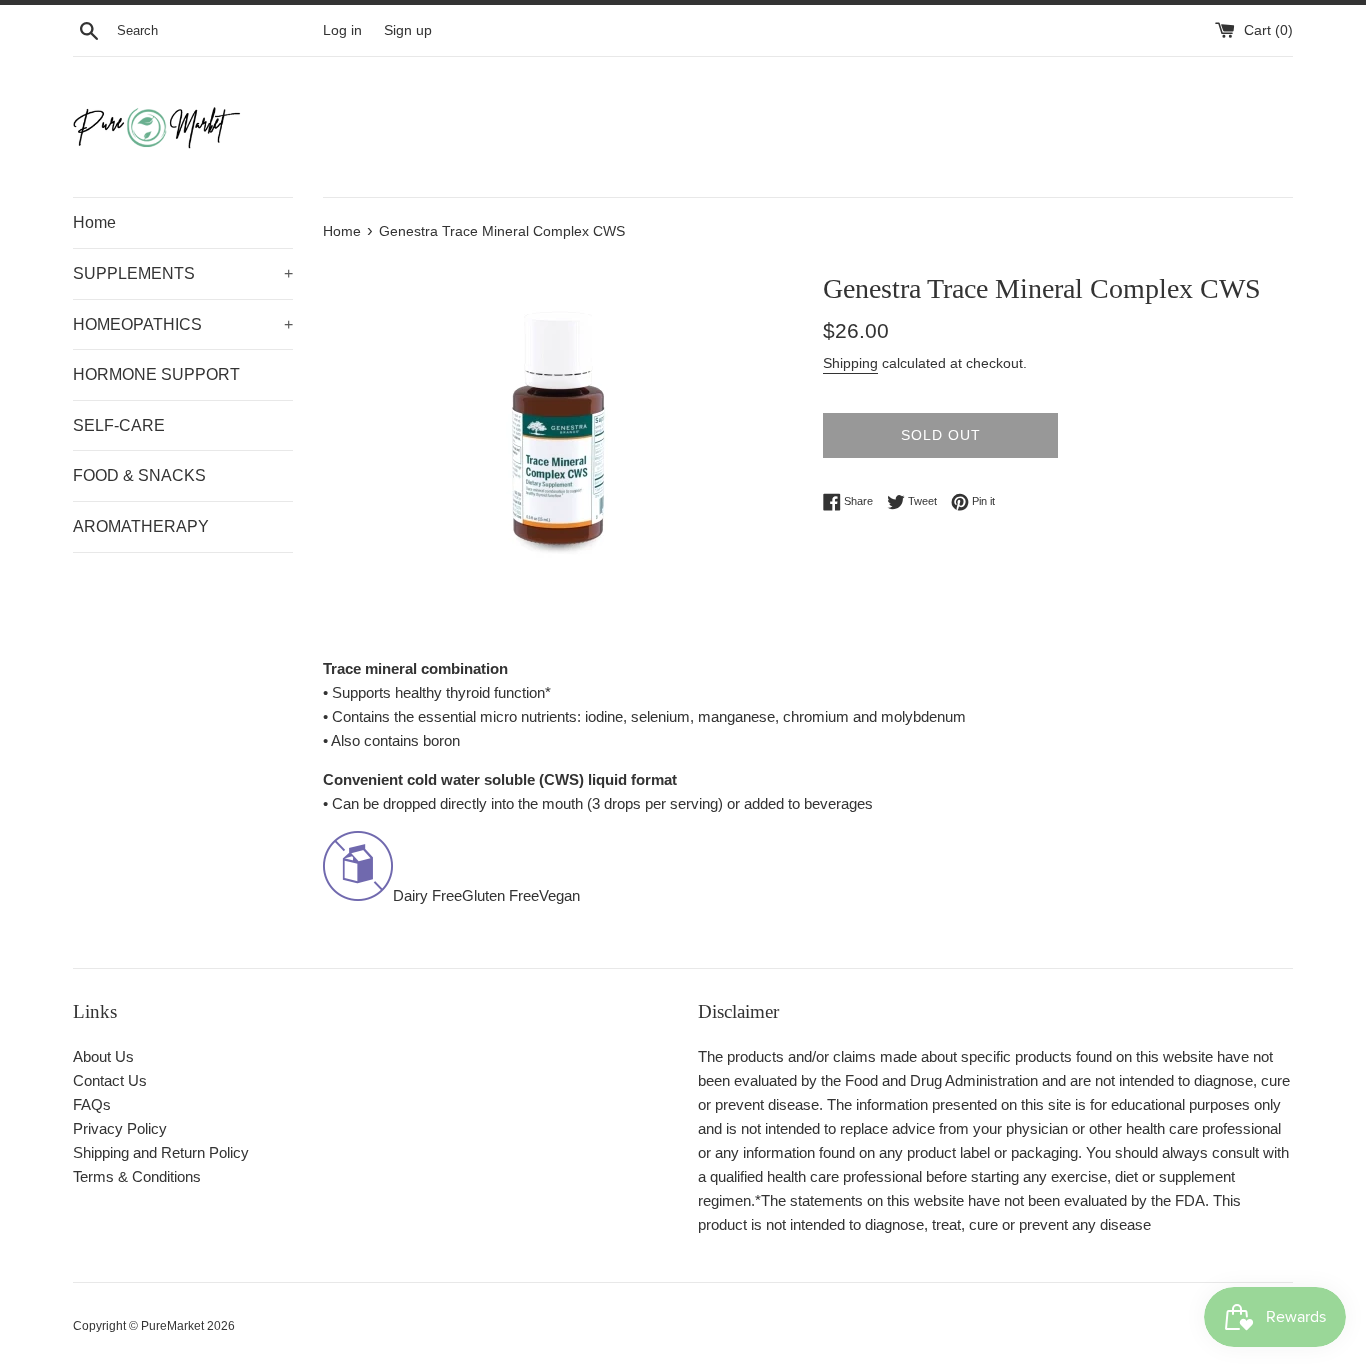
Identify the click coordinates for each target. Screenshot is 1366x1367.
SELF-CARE (119, 425)
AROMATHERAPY (141, 526)
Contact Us (110, 1080)
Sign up (408, 30)
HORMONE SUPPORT (156, 374)
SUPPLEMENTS (183, 273)
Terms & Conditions (137, 1176)
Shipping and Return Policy (161, 1152)
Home (94, 222)
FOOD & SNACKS (139, 475)
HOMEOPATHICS (183, 324)
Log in (342, 30)
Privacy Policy (120, 1128)
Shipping (850, 363)
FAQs (92, 1104)
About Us (103, 1056)
